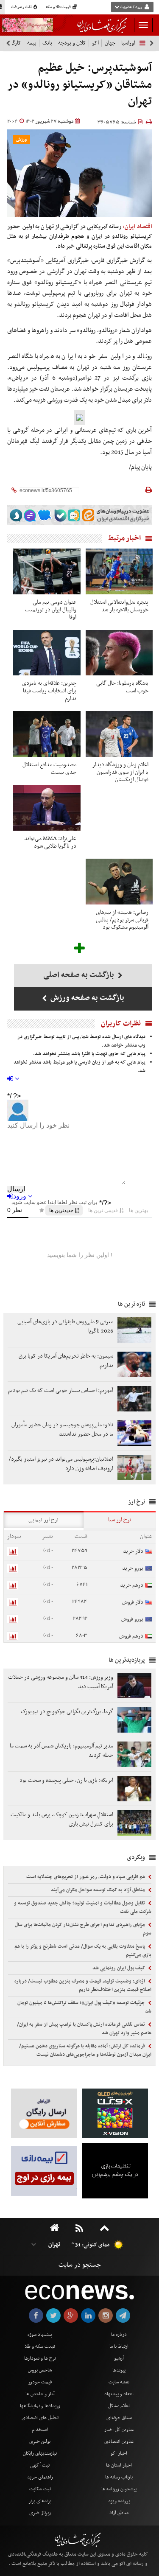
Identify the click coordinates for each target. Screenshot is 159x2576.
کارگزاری (12, 43)
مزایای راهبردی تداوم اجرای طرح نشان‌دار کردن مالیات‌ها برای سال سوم (83, 1929)
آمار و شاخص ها (40, 2394)
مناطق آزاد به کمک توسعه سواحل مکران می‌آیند (99, 1890)
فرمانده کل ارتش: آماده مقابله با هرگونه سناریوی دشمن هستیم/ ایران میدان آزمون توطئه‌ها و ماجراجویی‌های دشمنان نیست (85, 2050)
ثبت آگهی (40, 2465)
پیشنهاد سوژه (40, 2335)
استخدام (40, 2430)
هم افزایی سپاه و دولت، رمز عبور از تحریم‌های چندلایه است (86, 1877)
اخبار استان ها (119, 2465)
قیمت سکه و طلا (40, 2346)
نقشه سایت (119, 2382)
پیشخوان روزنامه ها (119, 2489)
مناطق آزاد (119, 2513)
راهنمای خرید (40, 2477)
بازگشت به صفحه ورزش (86, 998)
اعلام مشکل (119, 2406)
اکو (95, 43)
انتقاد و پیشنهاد (119, 2394)
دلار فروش (133, 1602)
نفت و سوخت (22, 7)
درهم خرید (132, 1585)
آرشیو (119, 2358)
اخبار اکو (119, 2453)
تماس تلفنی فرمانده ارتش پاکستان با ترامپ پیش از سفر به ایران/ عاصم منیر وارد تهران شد (84, 2029)
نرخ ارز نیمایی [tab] (43, 1520)
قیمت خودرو (40, 2382)
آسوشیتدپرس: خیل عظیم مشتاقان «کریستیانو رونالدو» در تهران (80, 85)
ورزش (21, 140)
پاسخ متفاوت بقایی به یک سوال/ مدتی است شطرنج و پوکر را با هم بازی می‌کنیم (83, 1951)
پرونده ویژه (119, 2501)
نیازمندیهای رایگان (40, 2453)
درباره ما (119, 2335)
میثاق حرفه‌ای (119, 2418)
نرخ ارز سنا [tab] (120, 1520)
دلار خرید (133, 1551)
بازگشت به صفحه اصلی (79, 975)
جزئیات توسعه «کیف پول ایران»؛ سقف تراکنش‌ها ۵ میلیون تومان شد (84, 2007)
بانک (47, 43)
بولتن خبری (40, 2442)
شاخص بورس (40, 2370)
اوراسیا (128, 43)
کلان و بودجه (72, 43)
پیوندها (119, 2370)
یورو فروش (132, 1619)
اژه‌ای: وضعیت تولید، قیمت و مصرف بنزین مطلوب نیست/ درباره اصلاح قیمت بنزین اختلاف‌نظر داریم (83, 1985)
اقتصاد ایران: (137, 227)
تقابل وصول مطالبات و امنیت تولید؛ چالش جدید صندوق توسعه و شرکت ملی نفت (83, 1907)
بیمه (32, 43)
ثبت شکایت (40, 2489)
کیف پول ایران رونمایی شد (119, 1968)
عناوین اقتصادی (119, 2442)
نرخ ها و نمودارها (40, 2358)
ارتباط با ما (119, 2346)
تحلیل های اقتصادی (40, 2418)
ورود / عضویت (131, 7)
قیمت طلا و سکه (59, 7)
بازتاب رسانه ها (119, 2477)
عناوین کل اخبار (119, 2430)
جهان (110, 43)
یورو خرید (133, 1568)
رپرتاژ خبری (40, 2513)
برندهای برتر (40, 2501)
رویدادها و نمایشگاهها (40, 2406)
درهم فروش (131, 1636)
